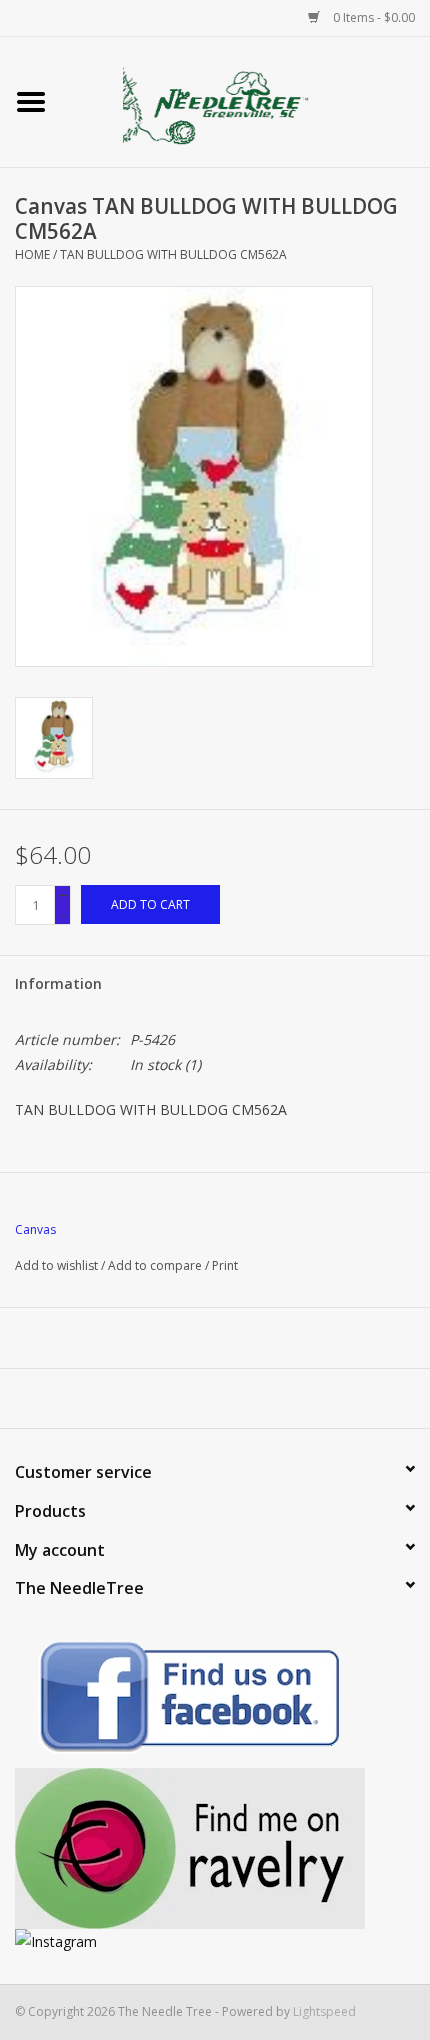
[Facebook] (215, 1700)
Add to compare (156, 1265)
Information (58, 983)
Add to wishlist (56, 1265)
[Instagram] (215, 1941)
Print (225, 1265)
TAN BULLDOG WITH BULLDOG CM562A (173, 254)
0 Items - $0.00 (372, 17)
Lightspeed (324, 2011)
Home (32, 254)
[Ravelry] (215, 1848)
